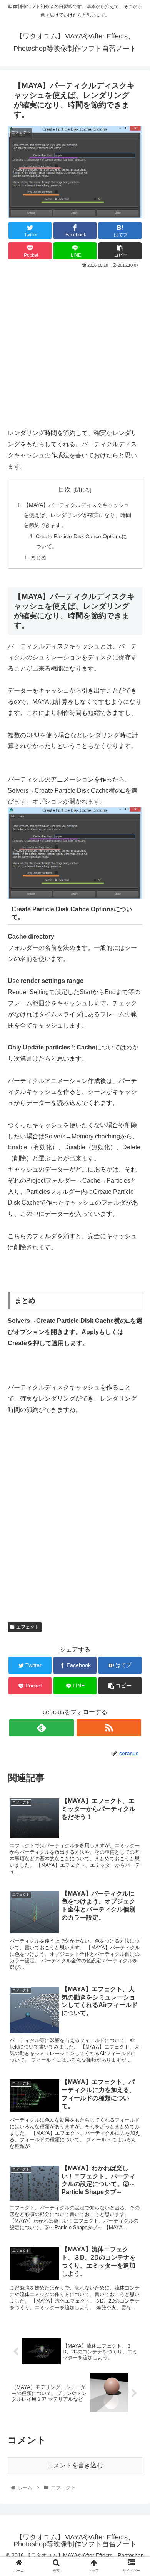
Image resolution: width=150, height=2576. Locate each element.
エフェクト (28, 1627)
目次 (65, 490)
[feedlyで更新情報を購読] (42, 1728)
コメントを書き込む (75, 2465)
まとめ (38, 557)
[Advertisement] (75, 349)
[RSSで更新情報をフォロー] (109, 1728)
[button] (135, 1388)
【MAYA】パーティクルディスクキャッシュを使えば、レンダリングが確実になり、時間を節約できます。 (77, 515)
